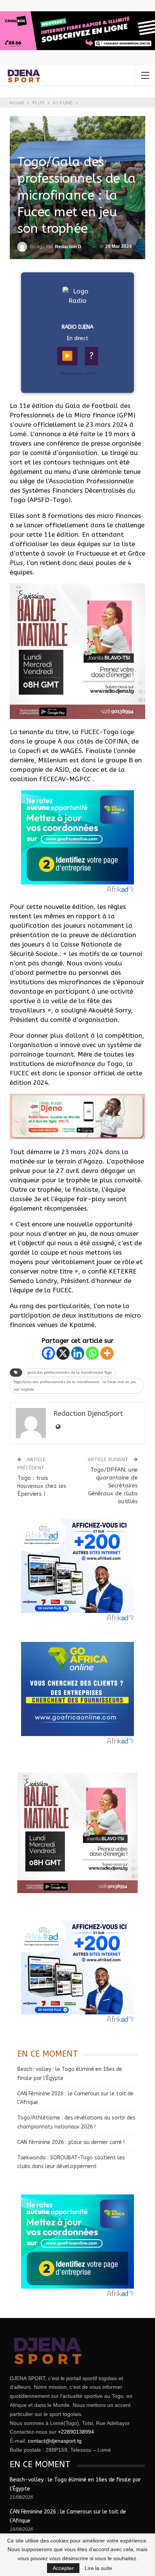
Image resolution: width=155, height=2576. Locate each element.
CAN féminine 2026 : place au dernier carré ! (71, 2142)
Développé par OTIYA (78, 374)
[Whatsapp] (92, 1353)
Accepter (63, 2568)
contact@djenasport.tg (55, 2441)
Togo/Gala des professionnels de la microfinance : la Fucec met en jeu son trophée (75, 1386)
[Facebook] (48, 1353)
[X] (63, 1353)
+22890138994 (76, 2432)
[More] (107, 1353)
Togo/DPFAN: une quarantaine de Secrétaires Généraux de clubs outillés (113, 1486)
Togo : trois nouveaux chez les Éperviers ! (42, 1486)
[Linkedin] (78, 1353)
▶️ (67, 356)
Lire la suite (98, 2568)
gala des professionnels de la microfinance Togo (70, 1373)
